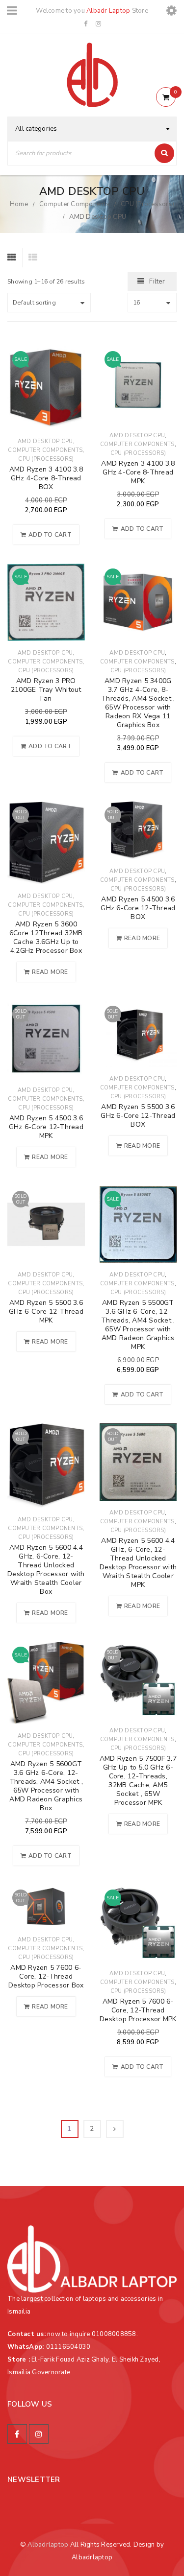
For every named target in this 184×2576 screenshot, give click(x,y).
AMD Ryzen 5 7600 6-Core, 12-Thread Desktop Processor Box (46, 1976)
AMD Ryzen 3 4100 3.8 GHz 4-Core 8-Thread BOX (46, 478)
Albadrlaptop (48, 2545)
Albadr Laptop (108, 11)
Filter (157, 282)
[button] (46, 535)
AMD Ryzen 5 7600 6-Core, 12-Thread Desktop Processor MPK (138, 2010)
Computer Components (74, 204)
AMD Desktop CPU (45, 441)
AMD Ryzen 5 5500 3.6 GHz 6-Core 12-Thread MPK (46, 1312)
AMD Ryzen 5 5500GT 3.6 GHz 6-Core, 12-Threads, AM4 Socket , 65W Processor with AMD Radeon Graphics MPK (138, 1325)
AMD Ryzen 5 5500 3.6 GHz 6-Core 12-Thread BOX (138, 1116)
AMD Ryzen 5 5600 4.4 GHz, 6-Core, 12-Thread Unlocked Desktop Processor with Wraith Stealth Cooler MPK (138, 1563)
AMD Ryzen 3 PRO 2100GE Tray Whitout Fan (46, 690)
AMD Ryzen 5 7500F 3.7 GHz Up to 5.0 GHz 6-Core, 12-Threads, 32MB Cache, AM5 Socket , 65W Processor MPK (138, 1781)
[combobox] (92, 129)
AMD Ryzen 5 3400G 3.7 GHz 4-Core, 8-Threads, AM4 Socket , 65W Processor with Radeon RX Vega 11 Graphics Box (138, 703)
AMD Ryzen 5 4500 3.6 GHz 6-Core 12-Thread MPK (46, 1127)
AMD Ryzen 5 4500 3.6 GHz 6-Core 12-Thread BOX (138, 908)
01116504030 (68, 2347)
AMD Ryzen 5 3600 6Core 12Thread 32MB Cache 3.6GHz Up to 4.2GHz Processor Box (46, 937)
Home (19, 204)
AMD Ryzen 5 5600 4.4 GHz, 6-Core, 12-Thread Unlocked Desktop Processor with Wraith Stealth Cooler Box (46, 1570)
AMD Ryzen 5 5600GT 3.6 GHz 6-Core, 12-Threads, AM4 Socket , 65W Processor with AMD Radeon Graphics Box (46, 1786)
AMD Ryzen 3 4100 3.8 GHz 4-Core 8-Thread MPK (138, 472)
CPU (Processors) (147, 204)
